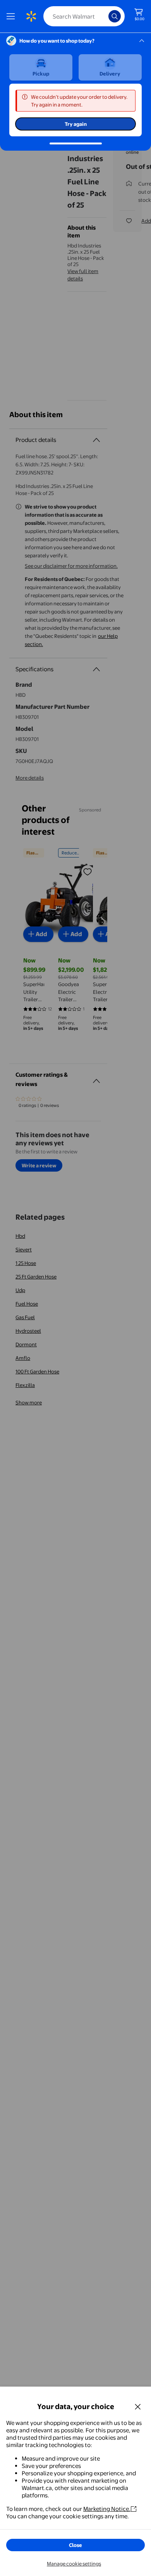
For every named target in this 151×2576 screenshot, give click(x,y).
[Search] (115, 16)
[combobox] (84, 16)
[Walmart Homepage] (31, 16)
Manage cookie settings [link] (74, 2564)
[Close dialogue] (138, 2406)
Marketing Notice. (107, 2509)
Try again (76, 124)
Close (75, 2545)
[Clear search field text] (105, 16)
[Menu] (12, 16)
